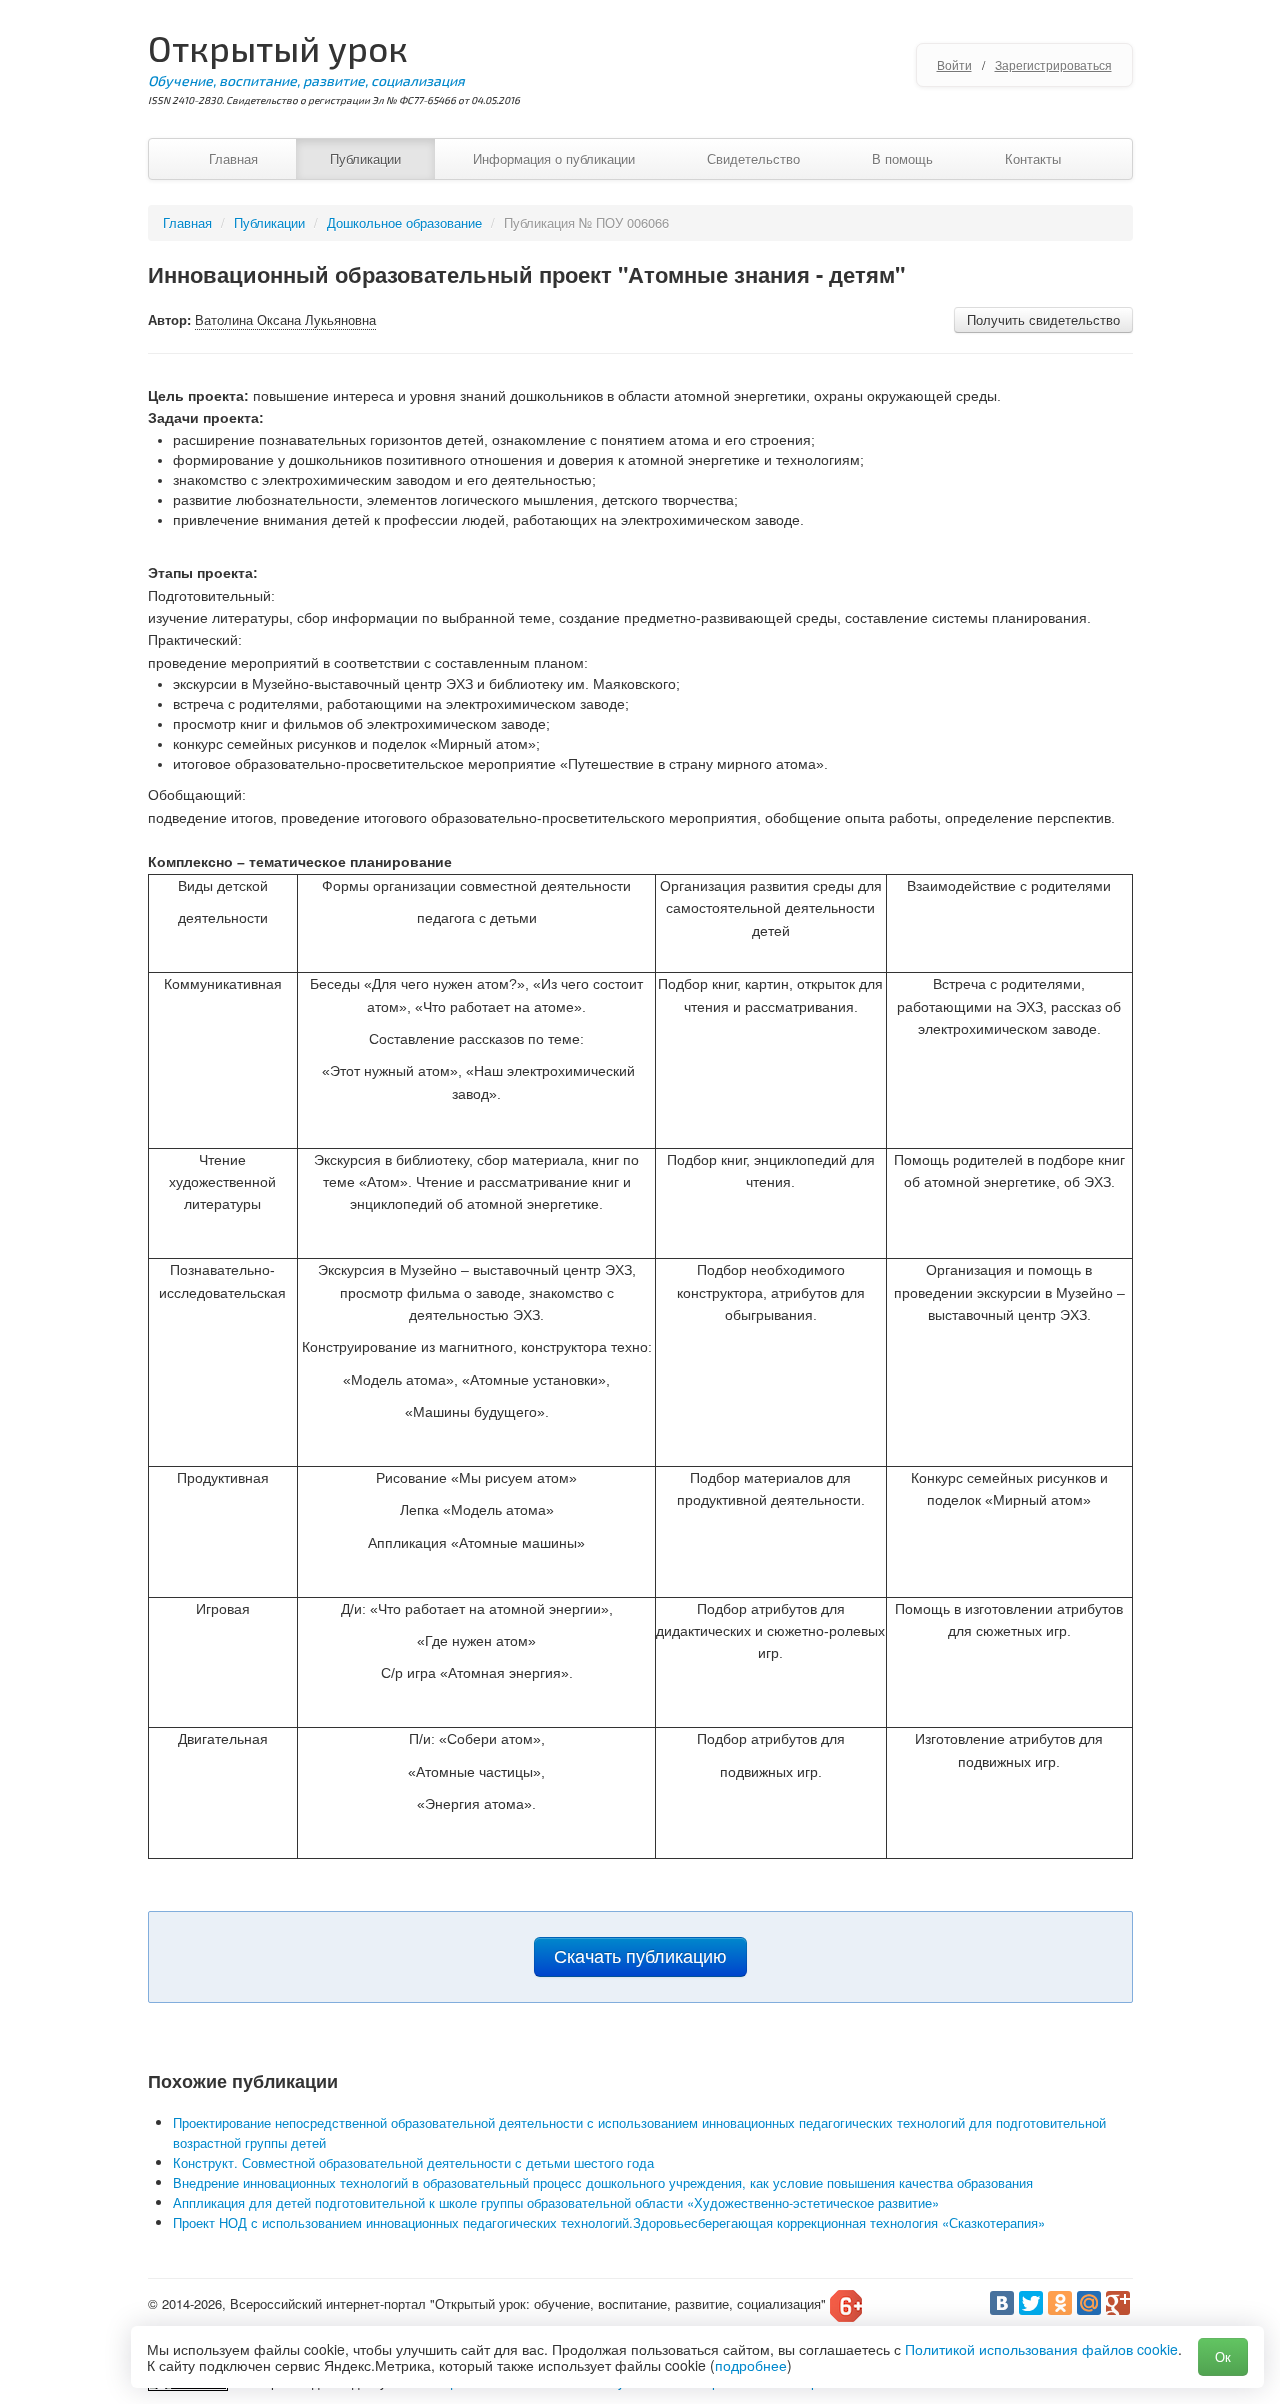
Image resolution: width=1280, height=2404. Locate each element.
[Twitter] (1031, 2303)
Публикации (365, 158)
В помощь (902, 158)
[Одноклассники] (1060, 2303)
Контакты (1033, 158)
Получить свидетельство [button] (1043, 319)
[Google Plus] (1118, 2303)
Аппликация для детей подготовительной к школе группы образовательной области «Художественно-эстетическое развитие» (556, 2202)
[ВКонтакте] (1002, 2303)
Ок (1223, 2356)
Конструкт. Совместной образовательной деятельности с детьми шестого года (413, 2162)
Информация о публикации (554, 158)
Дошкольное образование (404, 222)
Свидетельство (753, 158)
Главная (233, 158)
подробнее (751, 2365)
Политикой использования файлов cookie (1041, 2349)
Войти (954, 64)
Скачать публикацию (640, 1957)
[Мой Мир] (1089, 2303)
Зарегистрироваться (1053, 64)
